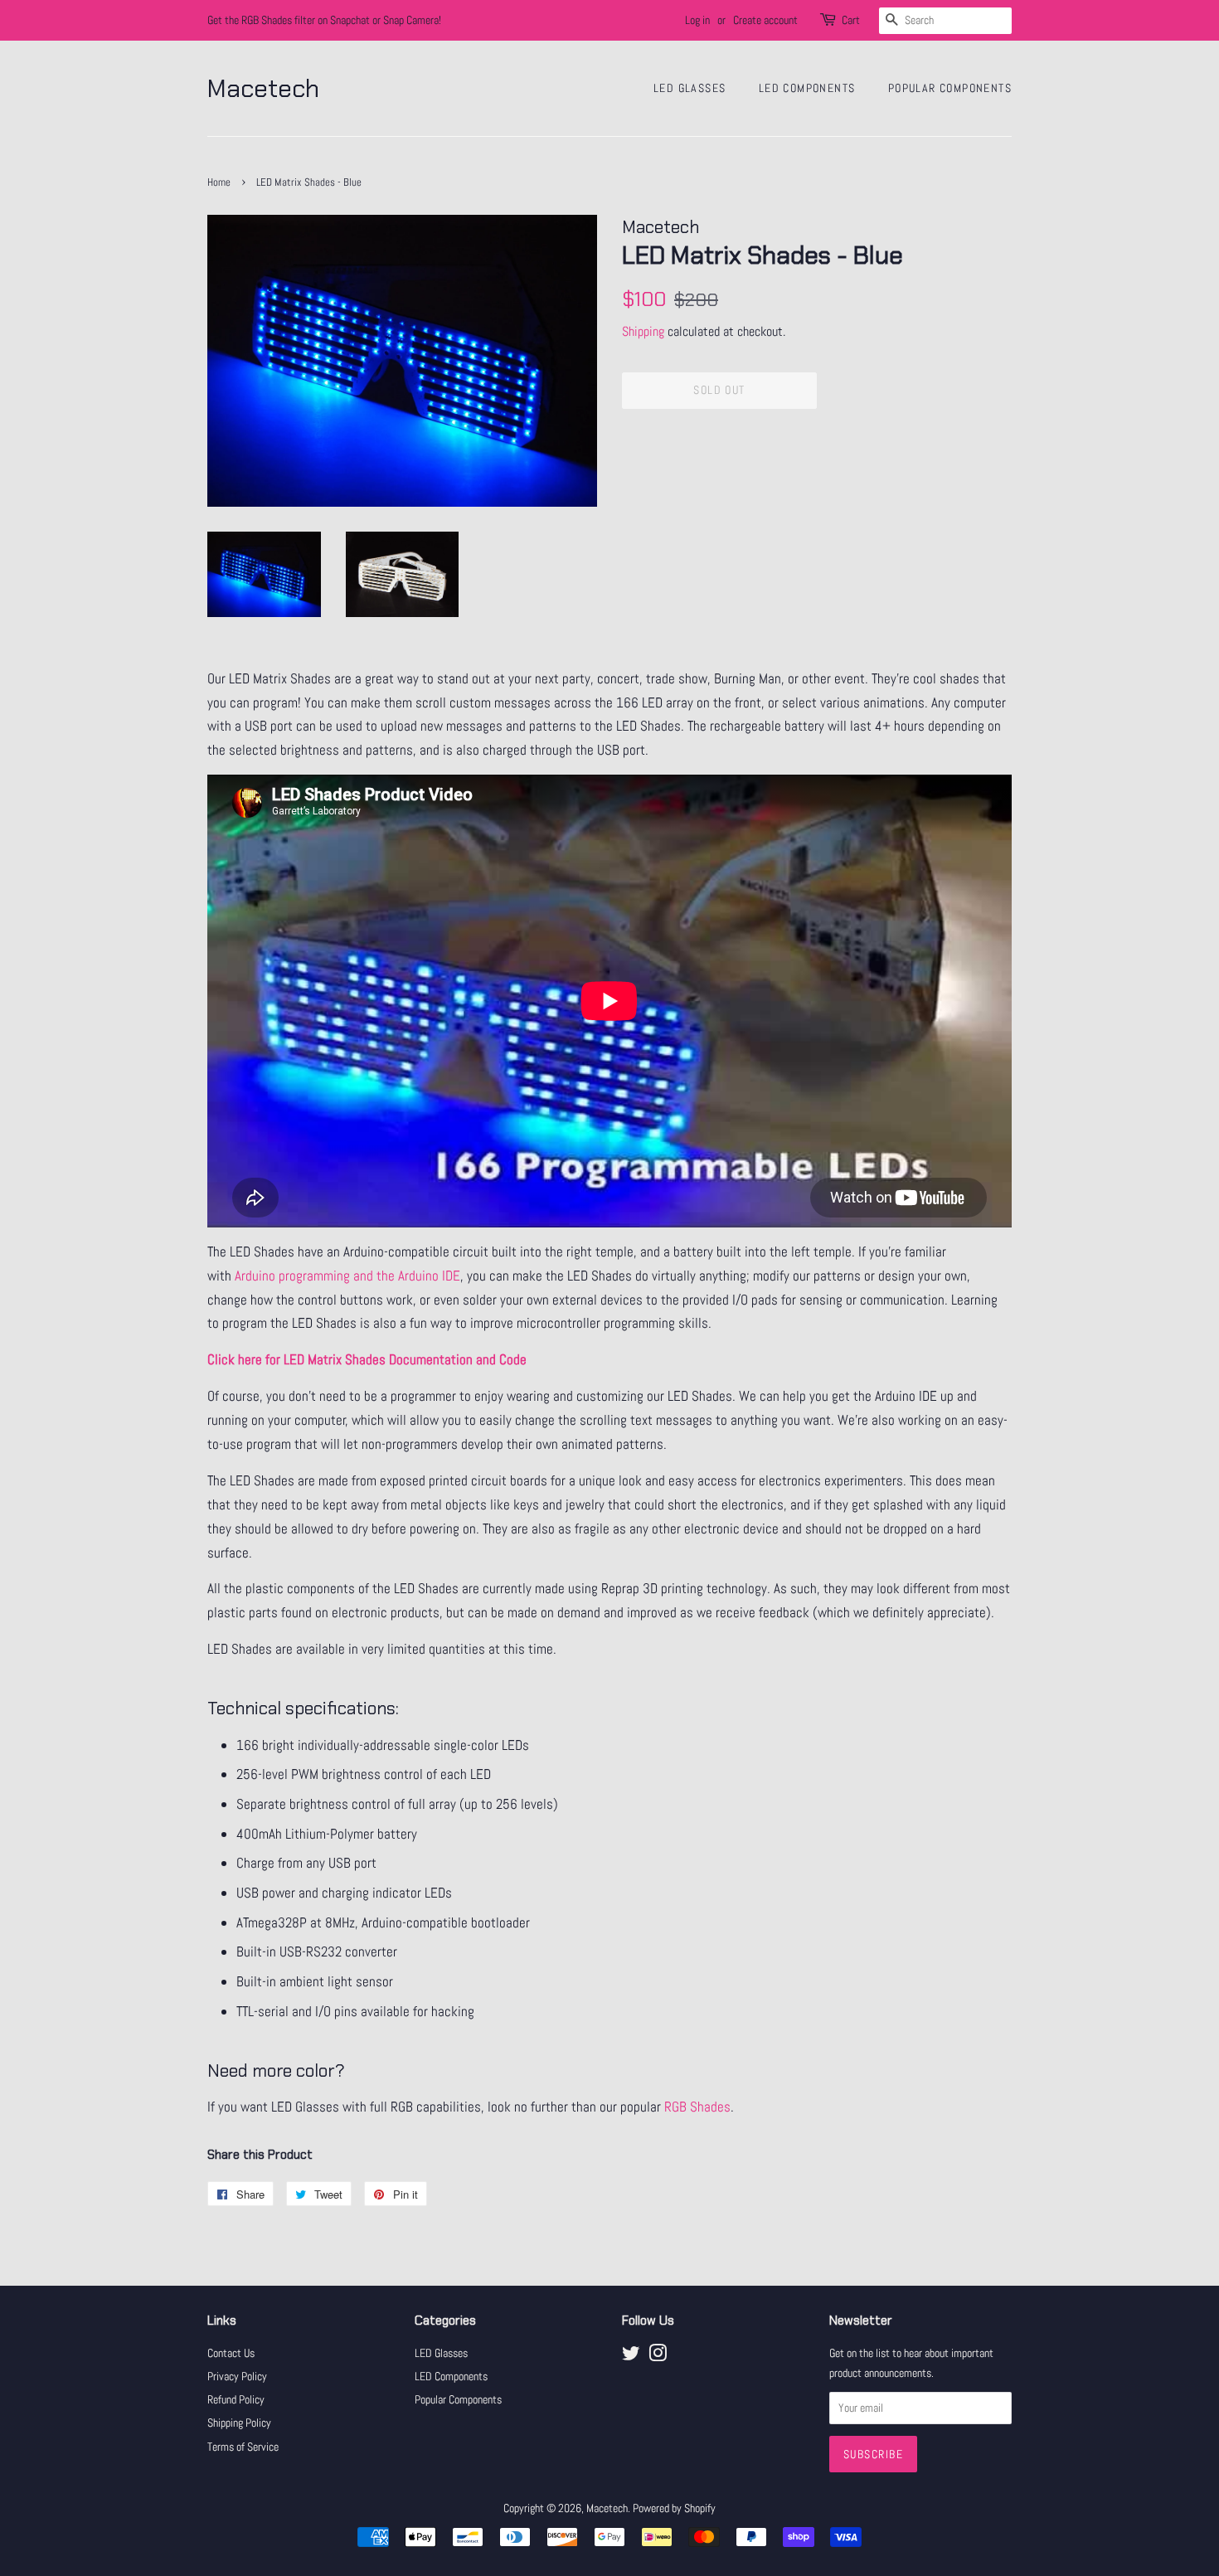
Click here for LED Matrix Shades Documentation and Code (367, 1359)
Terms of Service (243, 2447)
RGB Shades (697, 2107)
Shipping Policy (239, 2423)
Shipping (643, 331)
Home (219, 182)
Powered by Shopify (674, 2508)
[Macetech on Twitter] (631, 2356)
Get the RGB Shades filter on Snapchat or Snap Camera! (324, 20)
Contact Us (231, 2353)
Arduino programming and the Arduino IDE (347, 1276)
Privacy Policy (237, 2376)
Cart (851, 20)
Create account (765, 20)
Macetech (263, 89)
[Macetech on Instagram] (658, 2356)
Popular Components (950, 88)
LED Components (807, 88)
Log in (697, 20)
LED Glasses (690, 88)
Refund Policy (236, 2399)
